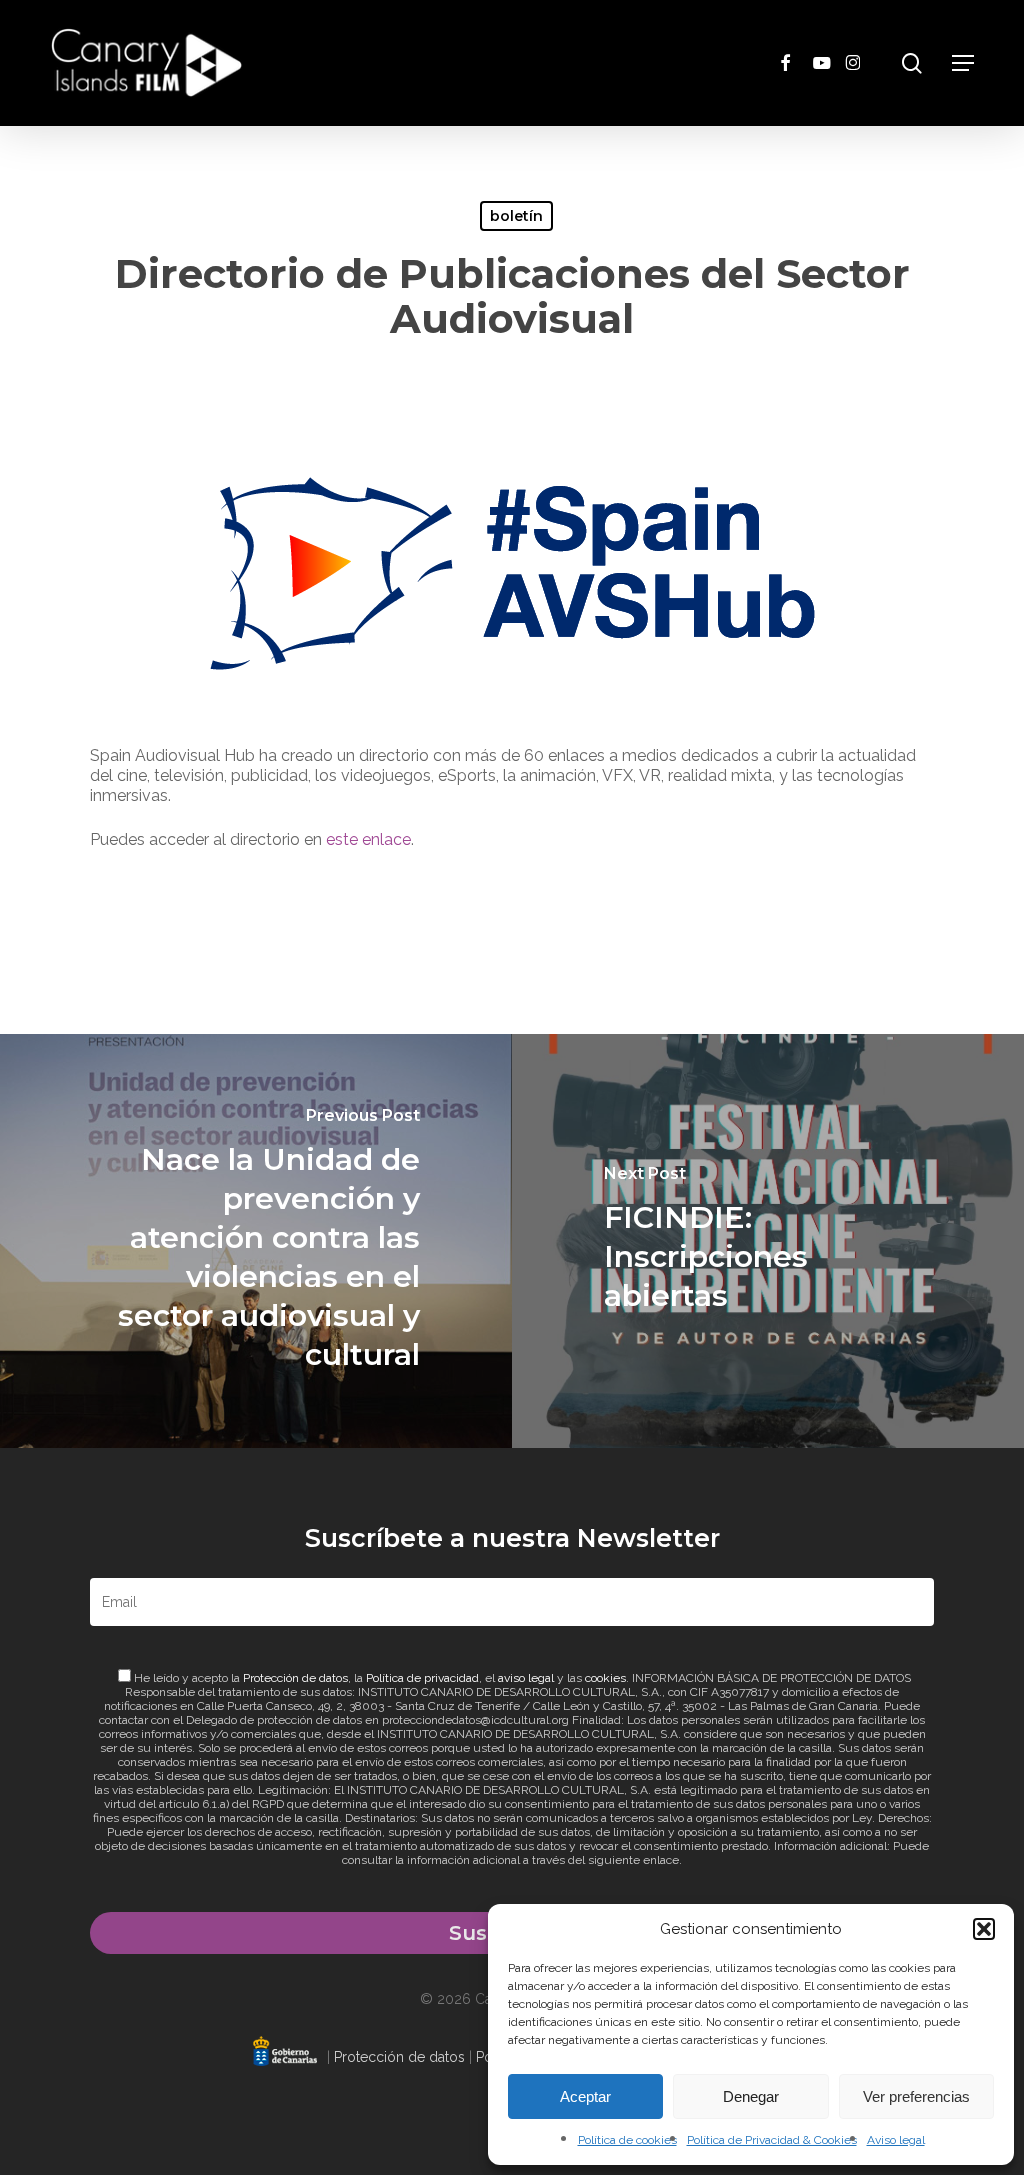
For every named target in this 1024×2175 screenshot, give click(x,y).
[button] (984, 1929)
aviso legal (526, 1678)
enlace (661, 1860)
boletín (516, 216)
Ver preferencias (916, 2096)
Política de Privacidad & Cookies (772, 2140)
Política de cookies (627, 2140)
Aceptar (585, 2096)
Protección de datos (295, 1678)
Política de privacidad (422, 1678)
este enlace (368, 839)
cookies (605, 1678)
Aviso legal (896, 2140)
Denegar (751, 2096)
